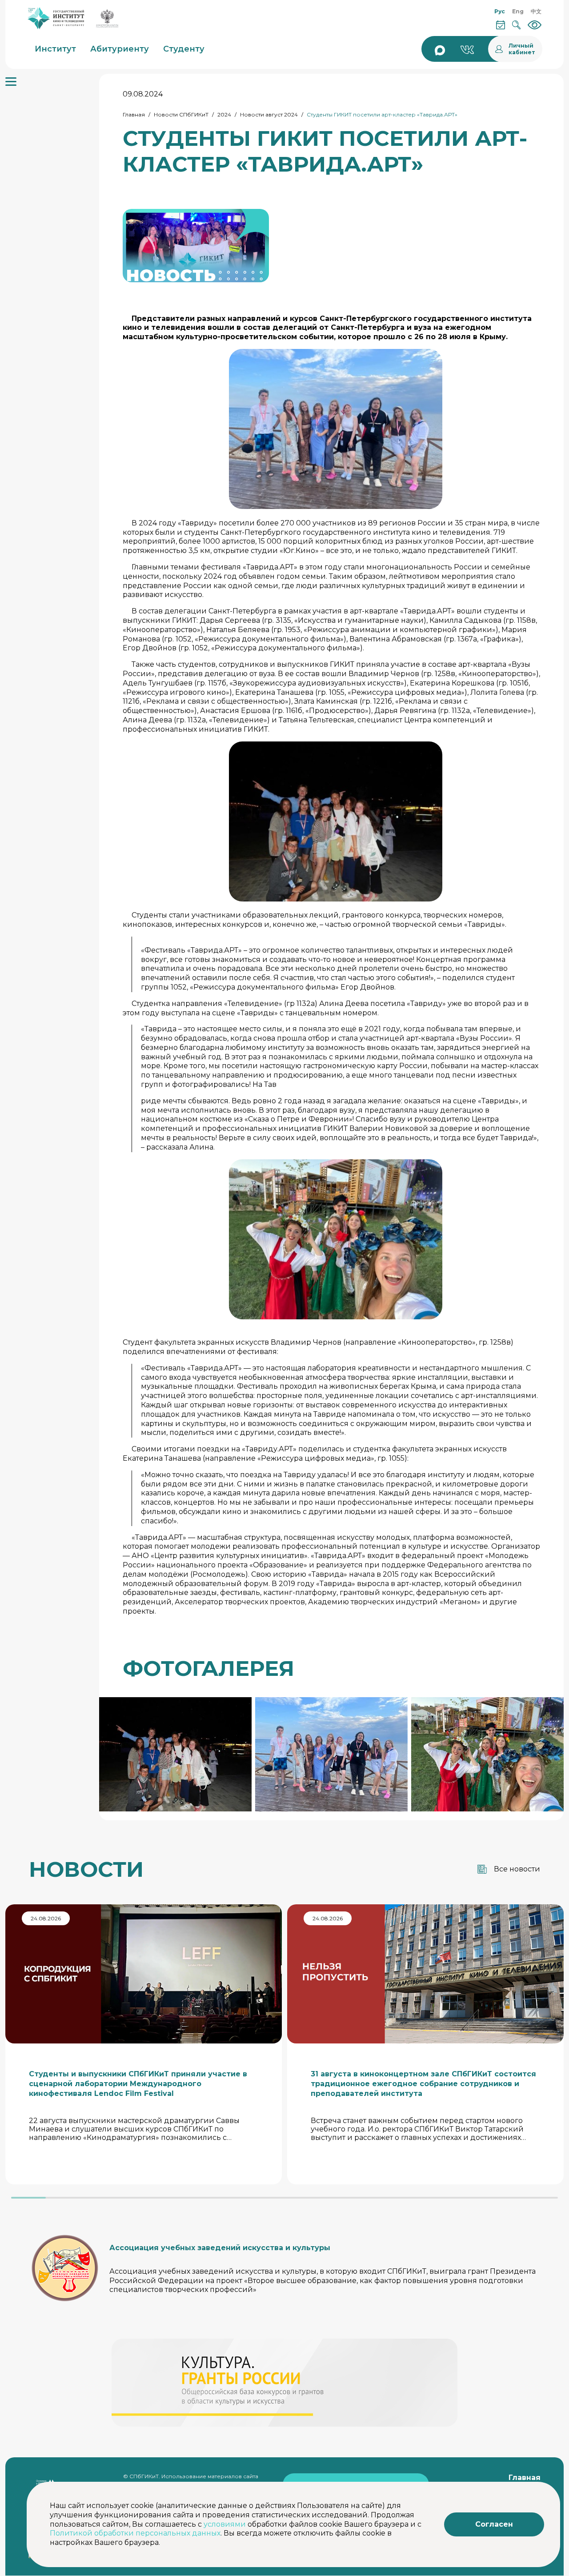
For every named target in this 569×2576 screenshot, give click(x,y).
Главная (134, 114)
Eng (518, 11)
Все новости (517, 1869)
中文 (536, 11)
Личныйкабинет (522, 49)
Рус (500, 11)
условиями (225, 2524)
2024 (224, 114)
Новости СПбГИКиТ (181, 114)
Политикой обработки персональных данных (135, 2533)
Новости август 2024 (269, 114)
